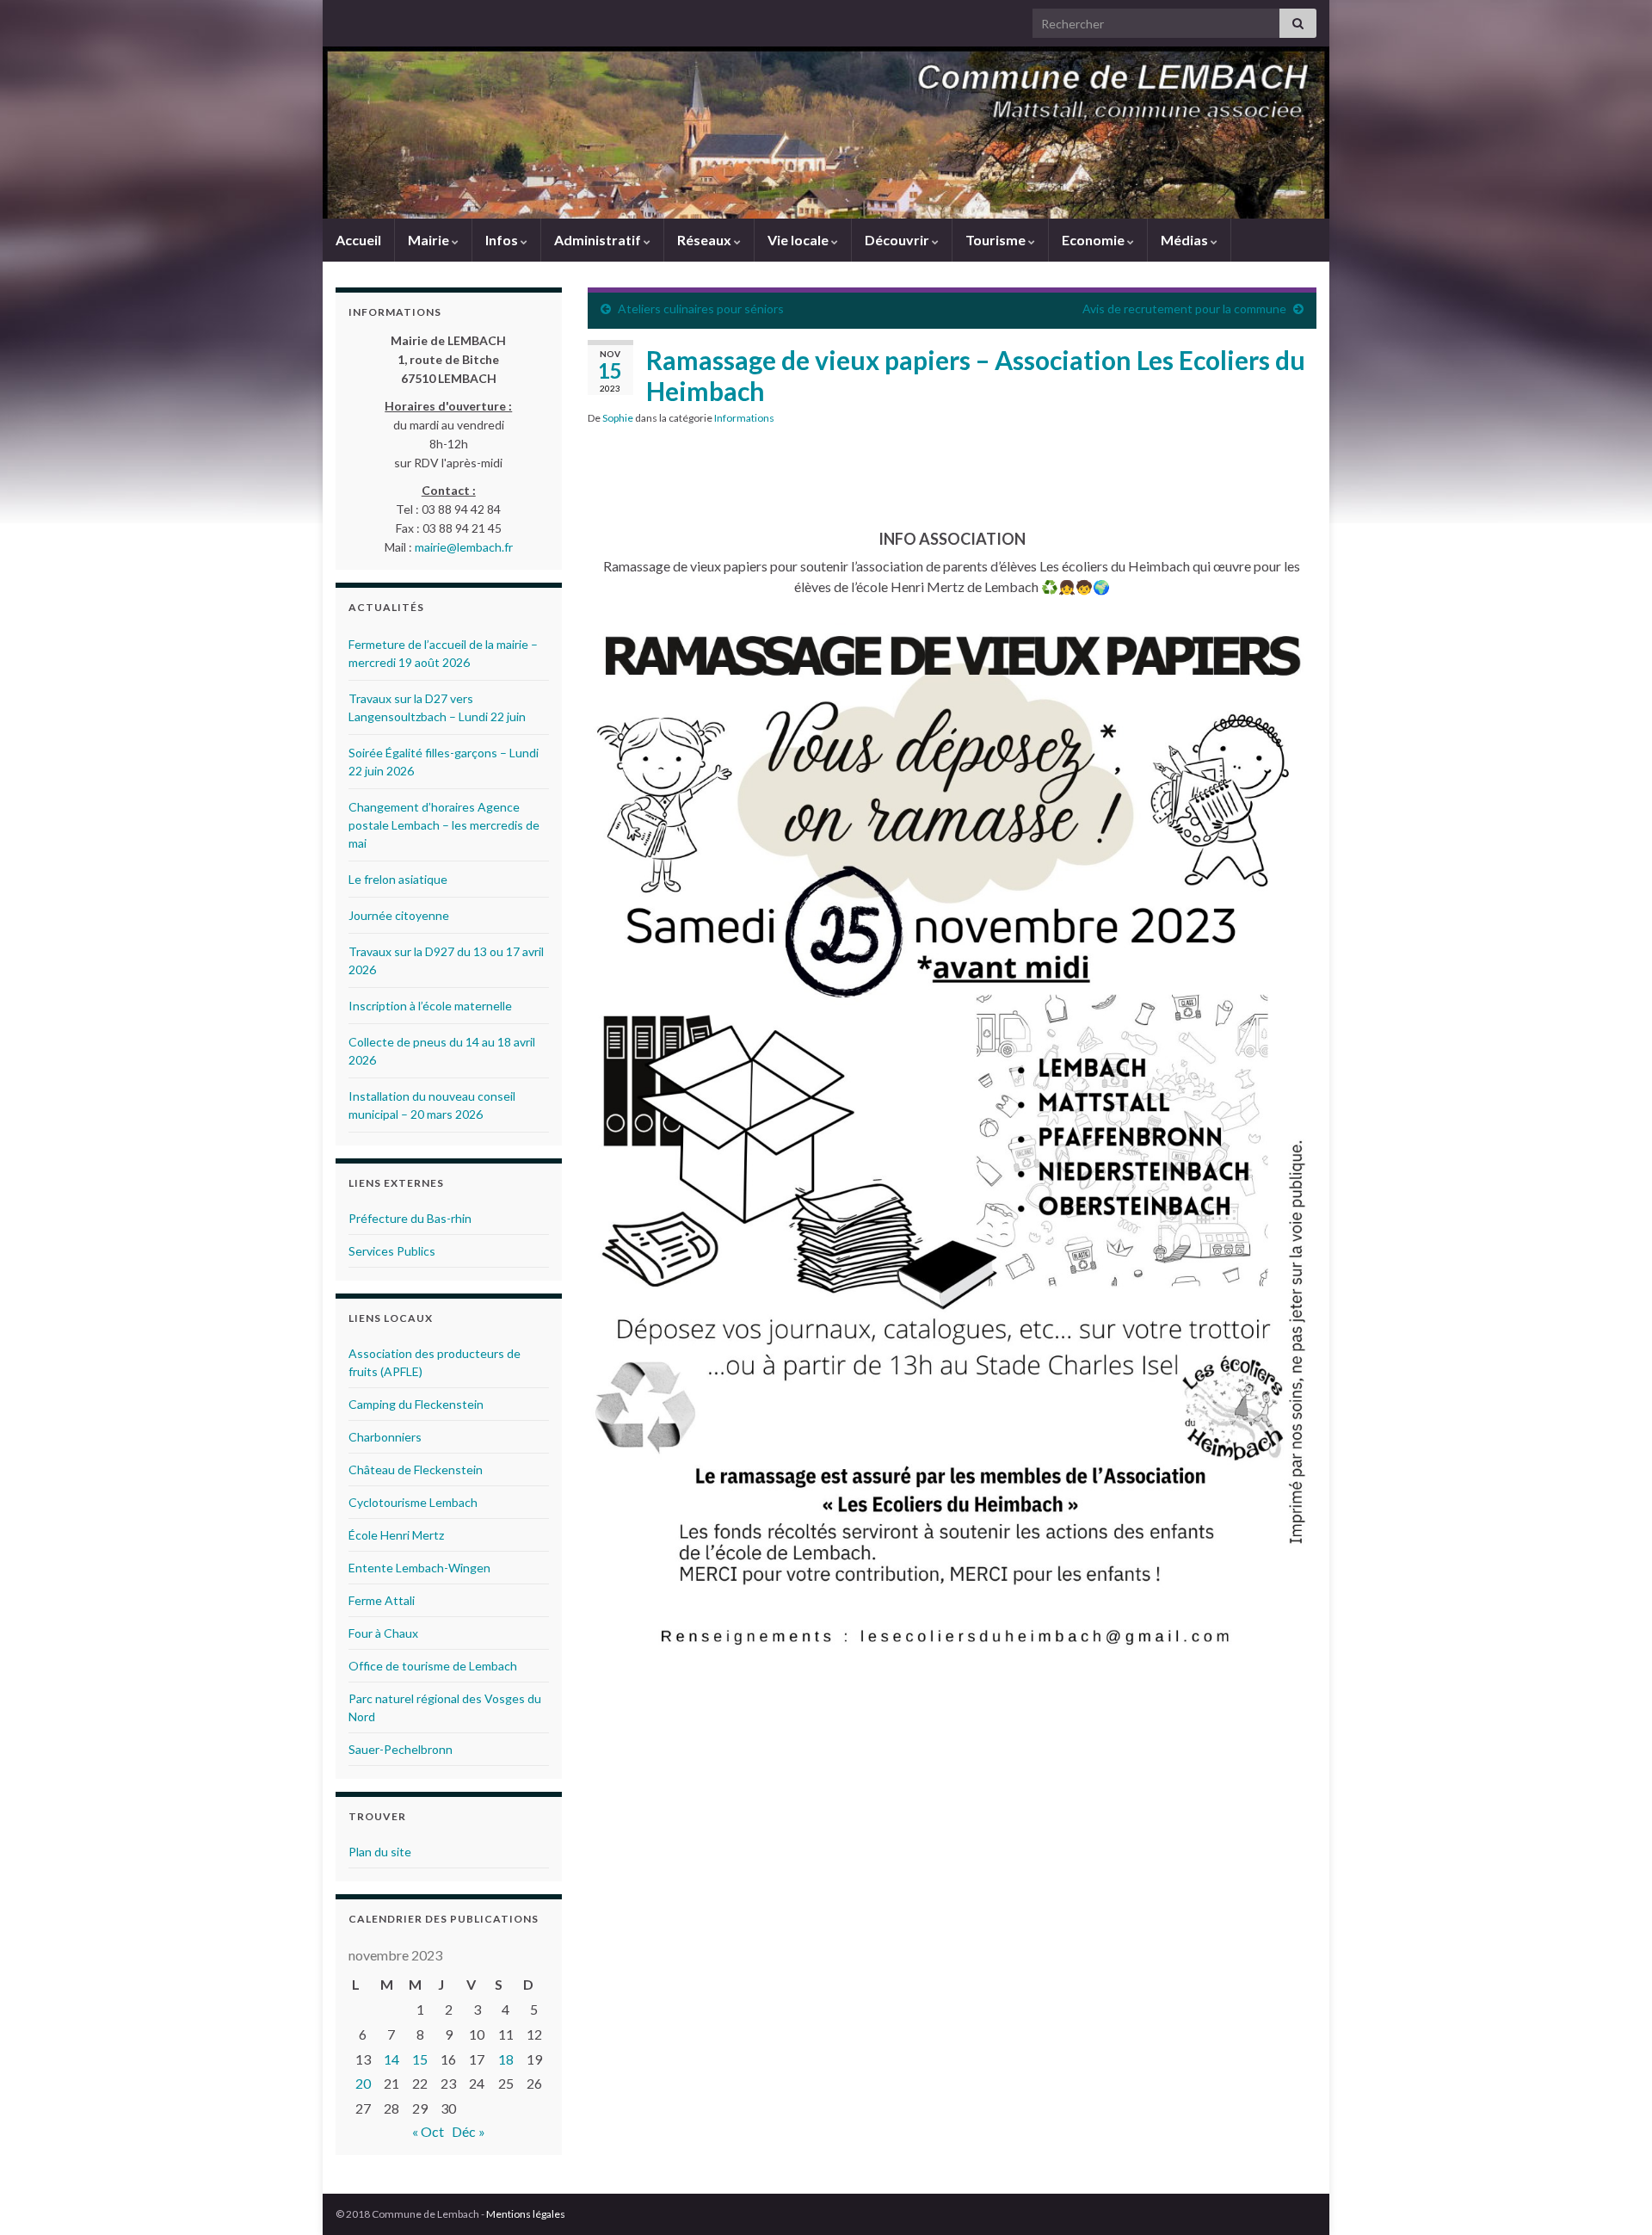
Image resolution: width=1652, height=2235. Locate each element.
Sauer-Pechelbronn (401, 1749)
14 (391, 2059)
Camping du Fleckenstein (416, 1404)
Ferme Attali (382, 1600)
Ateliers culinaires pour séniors (701, 309)
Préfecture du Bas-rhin (410, 1218)
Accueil (358, 240)
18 (506, 2059)
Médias (1186, 240)
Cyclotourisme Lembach (413, 1502)
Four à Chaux (383, 1633)
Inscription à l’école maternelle (430, 1006)
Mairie (430, 240)
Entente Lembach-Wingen (419, 1568)
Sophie (618, 418)
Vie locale (799, 240)
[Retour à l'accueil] (826, 133)
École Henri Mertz (396, 1535)
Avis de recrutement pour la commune (1184, 309)
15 (420, 2059)
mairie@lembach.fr (464, 547)
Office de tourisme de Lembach (433, 1666)
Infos (503, 240)
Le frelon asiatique (398, 879)
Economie (1094, 240)
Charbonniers (385, 1437)
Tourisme (997, 240)
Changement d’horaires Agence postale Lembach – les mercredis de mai (444, 825)
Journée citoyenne (399, 915)
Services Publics (392, 1251)
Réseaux (706, 240)
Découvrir (898, 240)
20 (363, 2083)
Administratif (599, 240)
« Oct (428, 2131)
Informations (744, 418)
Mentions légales (526, 2214)
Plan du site (380, 1852)
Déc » (468, 2131)
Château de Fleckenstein (416, 1469)
